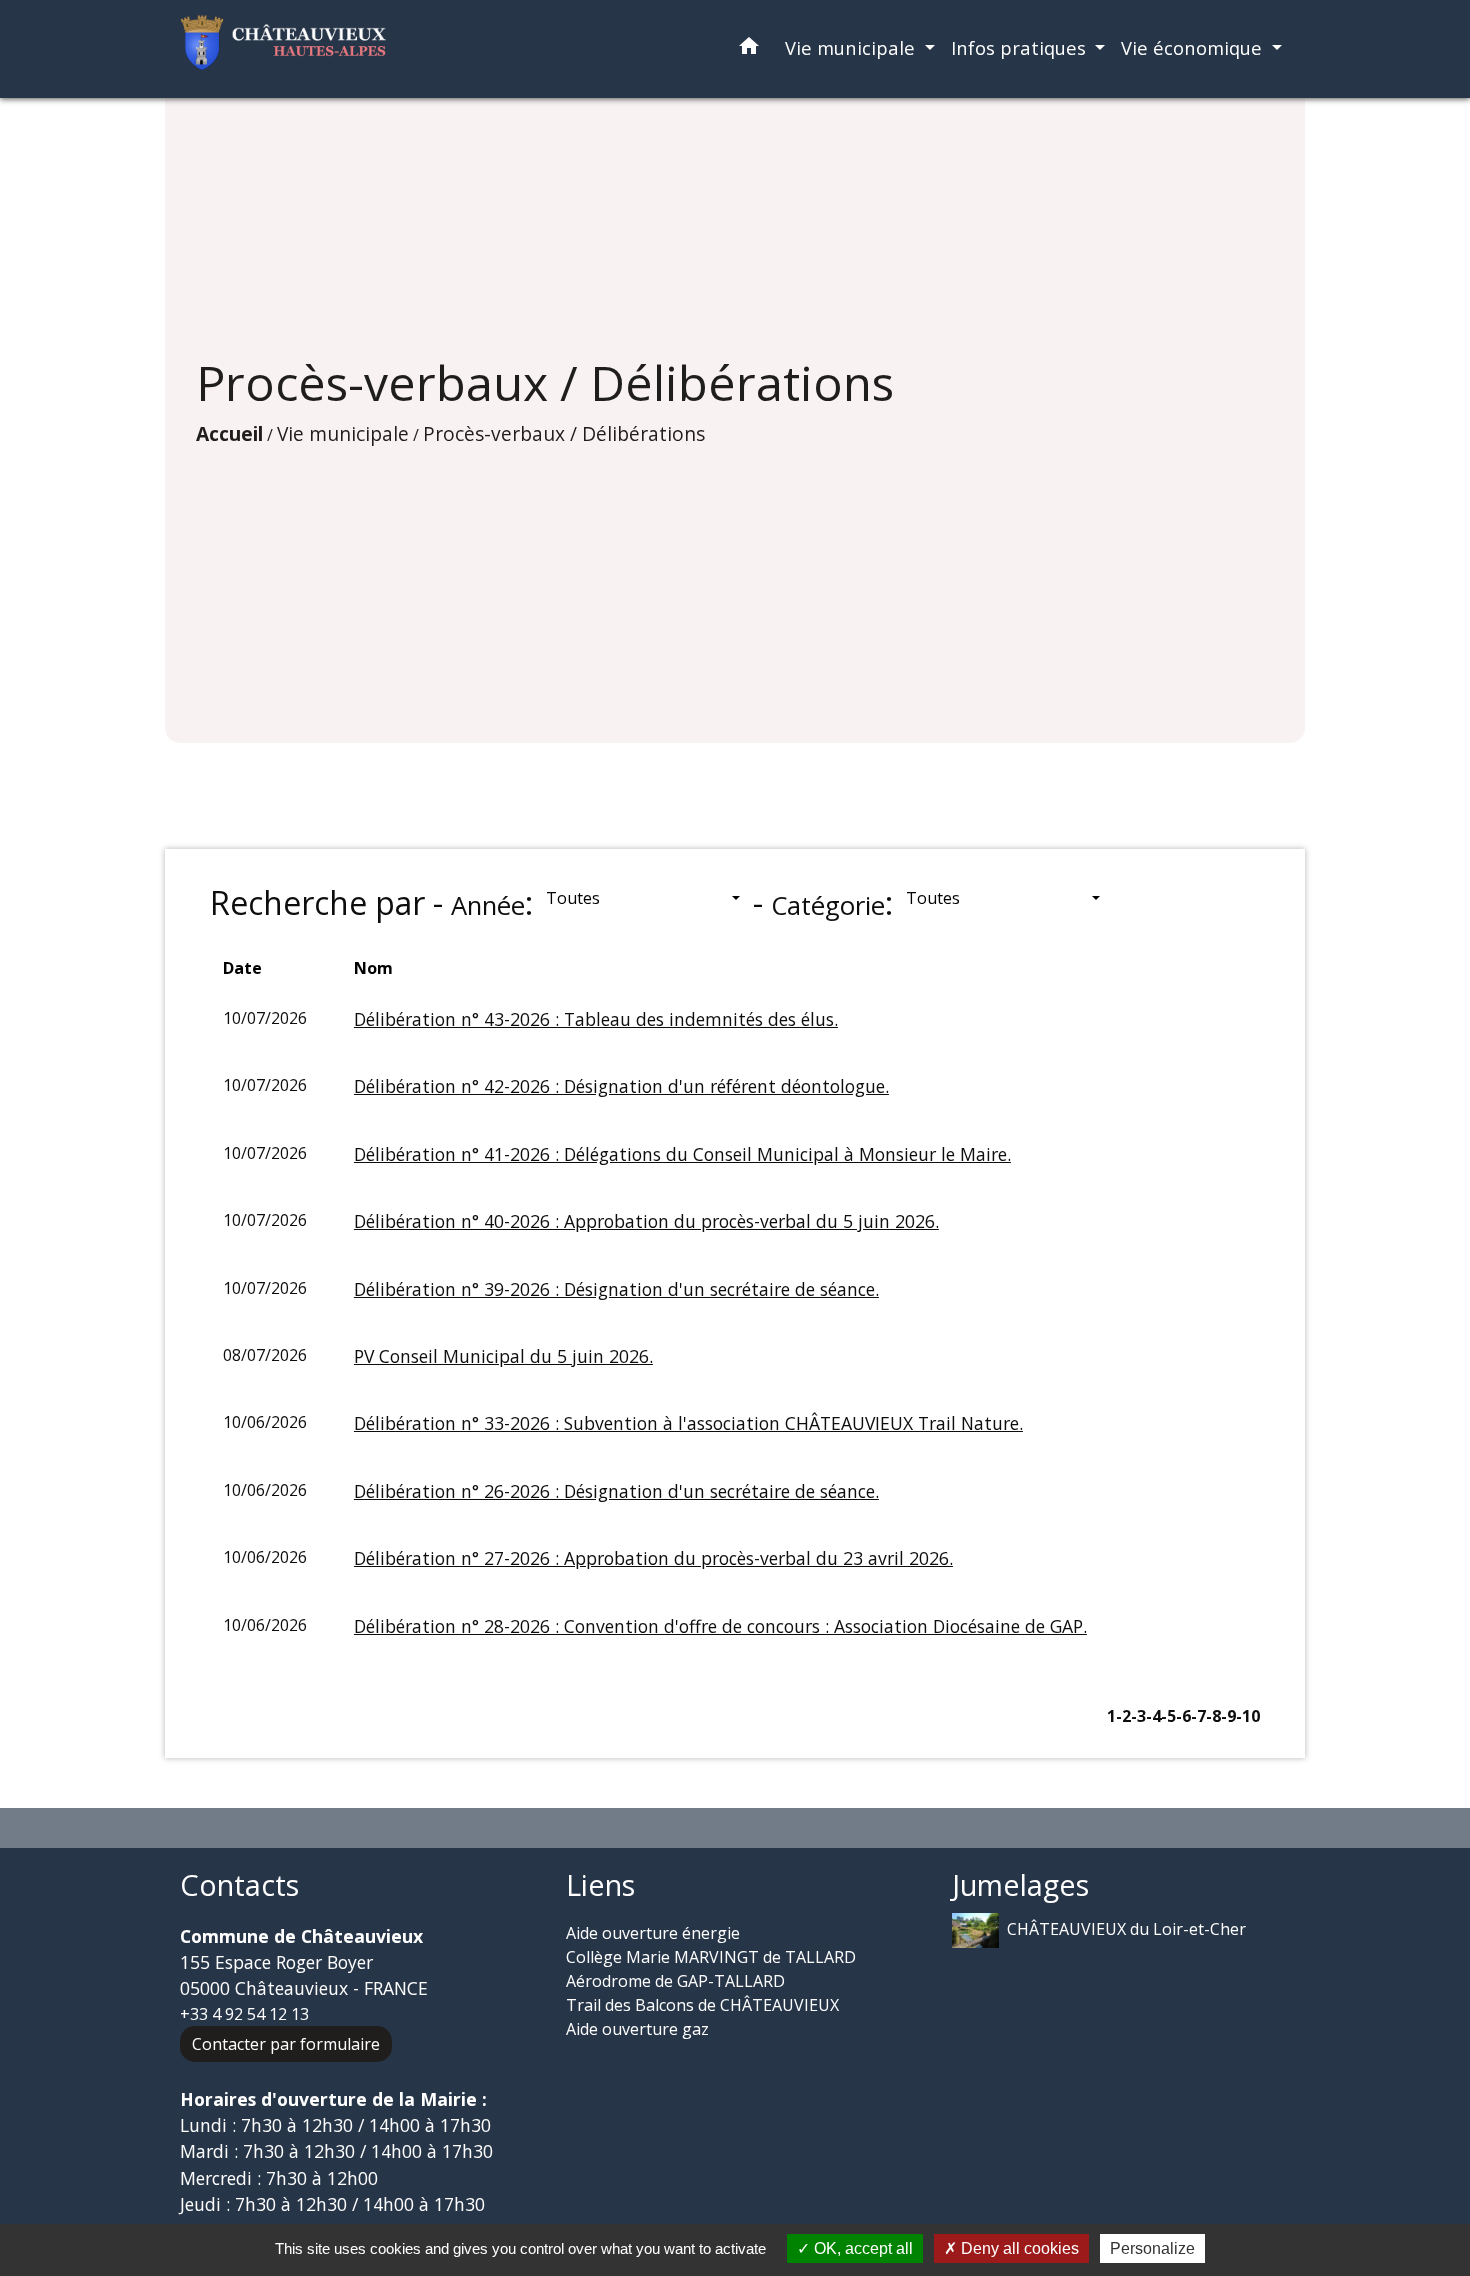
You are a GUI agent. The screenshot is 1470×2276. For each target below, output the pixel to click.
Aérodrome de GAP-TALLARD (675, 1981)
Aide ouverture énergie (653, 1933)
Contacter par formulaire (286, 2044)
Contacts (239, 1885)
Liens (600, 1885)
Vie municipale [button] (852, 47)
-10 (1248, 1716)
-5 (1168, 1716)
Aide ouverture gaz (637, 2029)
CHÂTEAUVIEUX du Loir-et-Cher (1126, 1928)
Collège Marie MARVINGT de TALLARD (711, 1957)
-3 (1138, 1716)
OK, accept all (861, 2248)
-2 (1123, 1716)
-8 (1213, 1716)
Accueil (229, 433)
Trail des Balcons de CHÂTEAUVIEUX (702, 2005)
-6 (1183, 1716)
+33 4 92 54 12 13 (244, 2014)
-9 (1228, 1716)
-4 (1153, 1716)
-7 (1198, 1716)
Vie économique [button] (1194, 47)
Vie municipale (343, 433)
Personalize (1152, 2248)
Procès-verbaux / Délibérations (564, 433)
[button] (749, 49)
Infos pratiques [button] (1021, 47)
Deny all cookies (1018, 2248)
